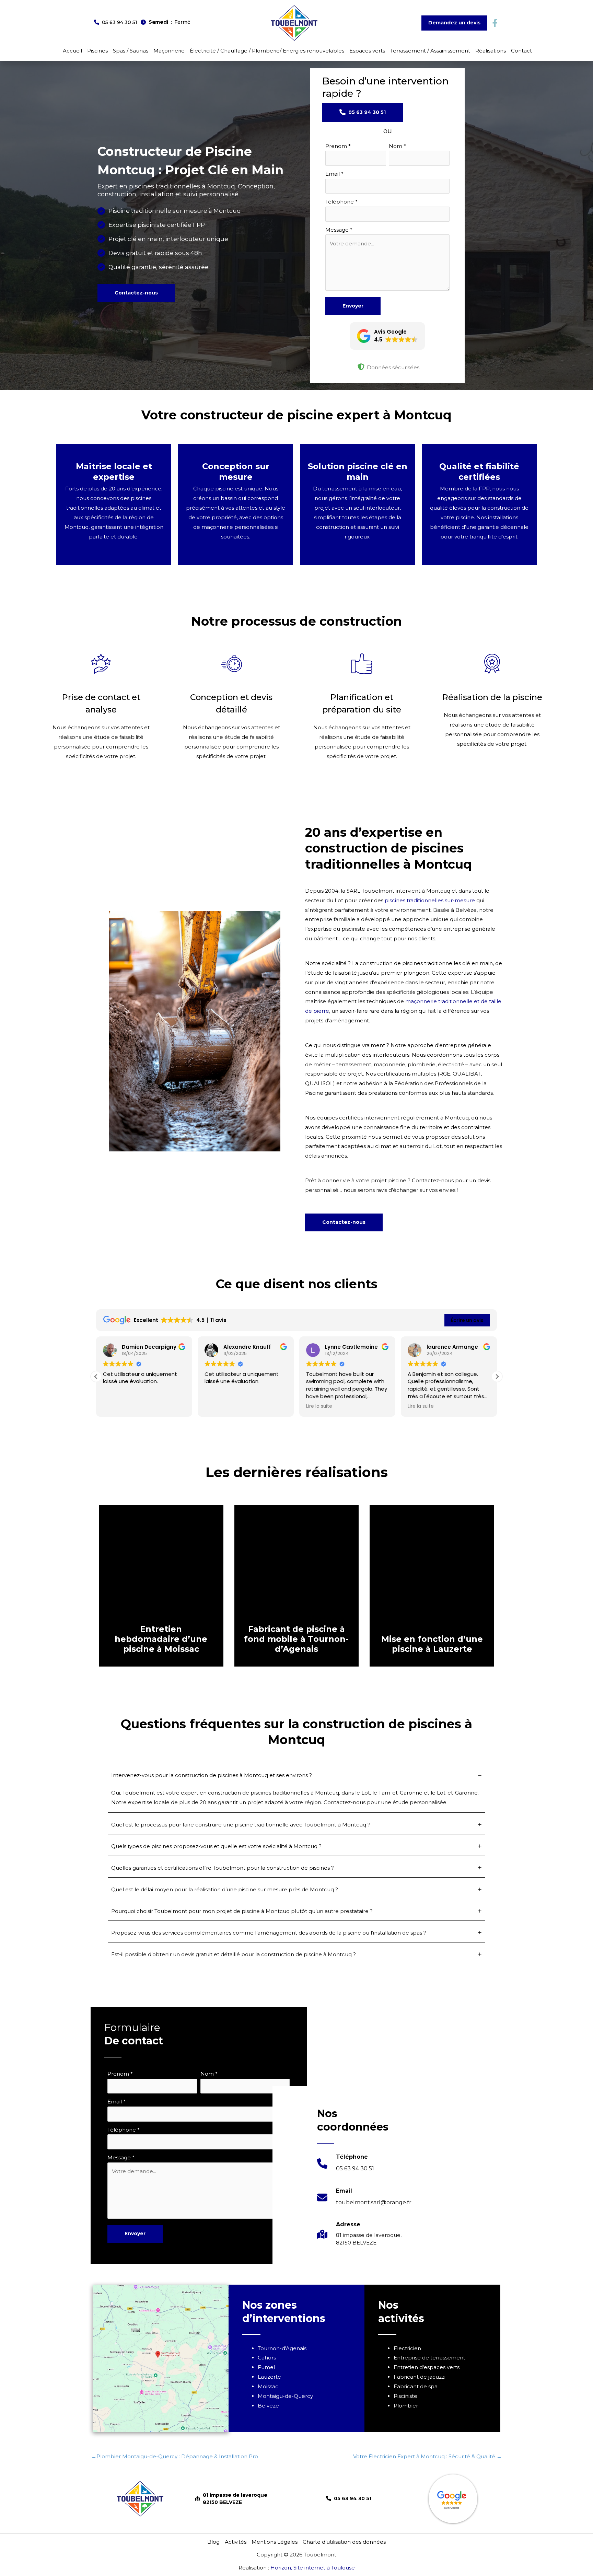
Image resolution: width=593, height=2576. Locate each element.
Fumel (266, 2367)
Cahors (267, 2358)
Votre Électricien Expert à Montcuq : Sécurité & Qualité (427, 2456)
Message (339, 230)
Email (334, 174)
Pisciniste (405, 2396)
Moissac (268, 2386)
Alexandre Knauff (247, 1347)
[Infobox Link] (346, 2167)
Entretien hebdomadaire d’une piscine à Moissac (161, 1639)
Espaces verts (367, 51)
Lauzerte (269, 2377)
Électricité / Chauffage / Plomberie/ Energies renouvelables (267, 51)
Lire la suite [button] (319, 1406)
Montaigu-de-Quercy (285, 2396)
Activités (236, 2542)
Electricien (407, 2348)
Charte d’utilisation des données (344, 2542)
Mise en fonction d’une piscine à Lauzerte (432, 1644)
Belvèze (268, 2406)
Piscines (97, 51)
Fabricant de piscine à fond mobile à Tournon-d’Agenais (296, 1639)
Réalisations (491, 51)
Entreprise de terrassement (429, 2358)
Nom (397, 146)
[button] (116, 22)
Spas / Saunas (131, 51)
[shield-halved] (361, 367)
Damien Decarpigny (149, 1347)
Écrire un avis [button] (467, 1320)
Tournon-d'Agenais (282, 2348)
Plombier (406, 2406)
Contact (521, 51)
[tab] (296, 1791)
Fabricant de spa (416, 2386)
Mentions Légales (275, 2542)
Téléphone (341, 202)
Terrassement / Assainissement (430, 51)
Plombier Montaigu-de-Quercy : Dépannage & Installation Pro (175, 2456)
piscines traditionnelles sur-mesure (430, 900)
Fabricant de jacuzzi (420, 2377)
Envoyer (353, 306)
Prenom (338, 146)
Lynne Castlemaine (351, 1347)
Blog (213, 2542)
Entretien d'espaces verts (427, 2367)
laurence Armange (452, 1347)
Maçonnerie (169, 51)
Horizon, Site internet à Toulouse (313, 2568)
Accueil (72, 51)
